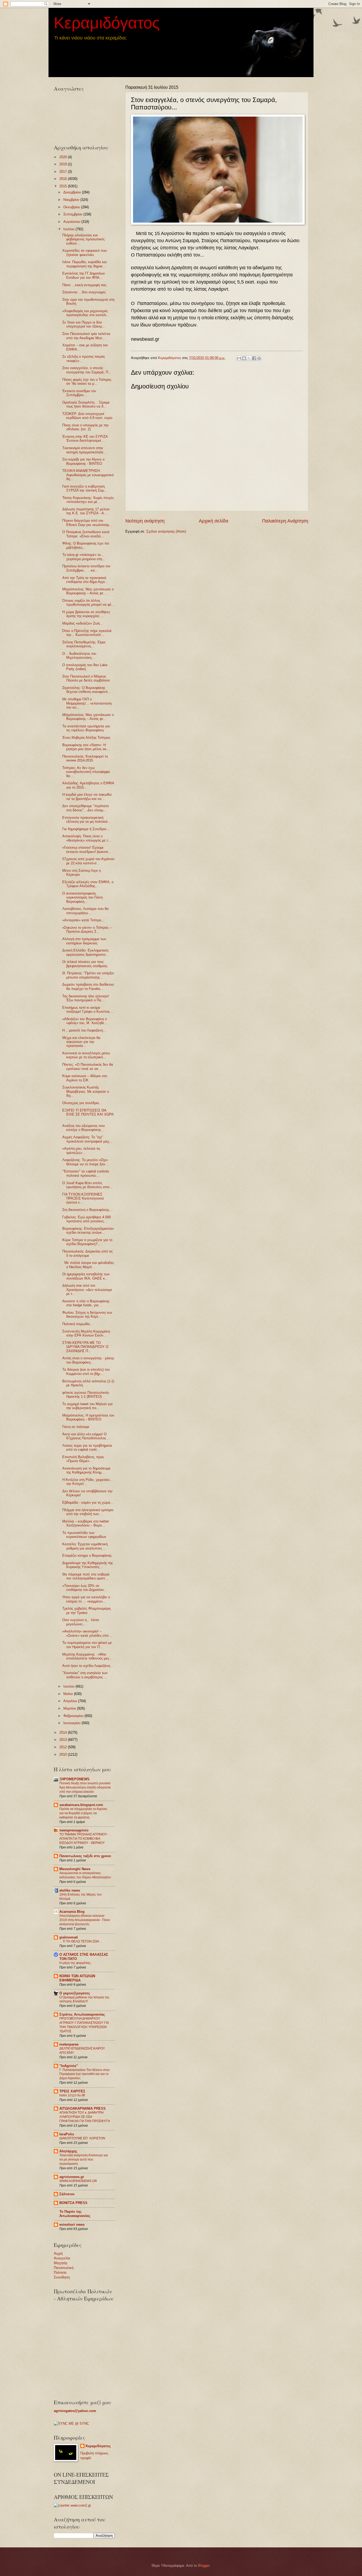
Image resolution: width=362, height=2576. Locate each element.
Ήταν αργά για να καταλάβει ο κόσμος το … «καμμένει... (86, 1599)
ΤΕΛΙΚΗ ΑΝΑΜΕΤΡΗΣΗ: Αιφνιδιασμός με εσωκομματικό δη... (88, 475)
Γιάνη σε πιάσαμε (76, 1427)
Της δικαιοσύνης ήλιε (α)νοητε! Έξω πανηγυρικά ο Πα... (86, 998)
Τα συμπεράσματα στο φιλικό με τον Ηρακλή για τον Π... (87, 1645)
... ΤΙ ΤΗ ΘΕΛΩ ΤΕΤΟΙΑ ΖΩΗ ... (81, 1941)
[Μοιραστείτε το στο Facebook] (254, 358)
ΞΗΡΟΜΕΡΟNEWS (74, 1779)
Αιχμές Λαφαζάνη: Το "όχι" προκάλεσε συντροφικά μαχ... (87, 1139)
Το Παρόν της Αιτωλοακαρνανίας (75, 2214)
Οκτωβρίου (72, 207)
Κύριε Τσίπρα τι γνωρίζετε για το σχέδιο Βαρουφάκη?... (87, 1242)
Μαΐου (69, 1694)
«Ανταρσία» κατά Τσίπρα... (83, 920)
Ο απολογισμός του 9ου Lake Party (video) (85, 667)
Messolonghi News (75, 1869)
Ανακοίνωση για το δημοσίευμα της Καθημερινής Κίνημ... (86, 1470)
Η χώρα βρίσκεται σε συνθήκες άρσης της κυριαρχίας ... (86, 614)
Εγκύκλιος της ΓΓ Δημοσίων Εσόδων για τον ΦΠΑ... (84, 275)
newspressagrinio (74, 1830)
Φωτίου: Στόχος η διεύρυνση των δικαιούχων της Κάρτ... (87, 1314)
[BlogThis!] (244, 358)
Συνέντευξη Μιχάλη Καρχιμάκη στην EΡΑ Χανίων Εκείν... (86, 1333)
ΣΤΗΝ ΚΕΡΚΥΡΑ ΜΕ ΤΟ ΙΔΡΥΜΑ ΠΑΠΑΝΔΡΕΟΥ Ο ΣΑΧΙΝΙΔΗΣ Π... (85, 1347)
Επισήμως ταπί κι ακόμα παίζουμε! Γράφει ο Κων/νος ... (88, 1010)
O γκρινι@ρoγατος (75, 1993)
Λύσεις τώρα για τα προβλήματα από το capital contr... (87, 1448)
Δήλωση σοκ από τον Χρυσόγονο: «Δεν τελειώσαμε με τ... (87, 1290)
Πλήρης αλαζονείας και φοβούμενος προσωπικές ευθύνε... (83, 239)
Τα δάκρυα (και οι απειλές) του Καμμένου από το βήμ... (86, 1371)
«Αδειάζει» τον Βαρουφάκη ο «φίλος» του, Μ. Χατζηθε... (85, 1021)
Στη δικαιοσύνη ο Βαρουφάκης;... (88, 1210)
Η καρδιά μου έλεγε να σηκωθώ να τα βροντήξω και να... (87, 796)
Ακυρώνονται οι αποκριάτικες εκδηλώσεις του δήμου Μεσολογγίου (85, 1875)
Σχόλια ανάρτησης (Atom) (166, 531)
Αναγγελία (62, 2258)
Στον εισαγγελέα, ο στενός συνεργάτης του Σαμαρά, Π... (87, 370)
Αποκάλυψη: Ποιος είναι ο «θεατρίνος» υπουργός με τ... (87, 838)
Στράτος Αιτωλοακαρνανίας (82, 2014)
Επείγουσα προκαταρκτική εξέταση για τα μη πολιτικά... (87, 820)
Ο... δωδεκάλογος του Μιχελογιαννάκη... (79, 656)
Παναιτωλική (64, 2268)
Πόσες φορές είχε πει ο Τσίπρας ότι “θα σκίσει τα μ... (87, 382)
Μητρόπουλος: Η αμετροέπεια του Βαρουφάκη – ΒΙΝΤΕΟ (88, 1417)
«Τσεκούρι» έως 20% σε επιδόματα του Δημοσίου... (85, 1588)
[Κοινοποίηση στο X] (249, 358)
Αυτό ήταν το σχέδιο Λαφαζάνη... (88, 1666)
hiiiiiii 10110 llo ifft (72, 2095)
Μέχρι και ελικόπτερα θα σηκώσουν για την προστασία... (81, 1042)
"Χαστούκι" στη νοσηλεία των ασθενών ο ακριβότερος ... (85, 1675)
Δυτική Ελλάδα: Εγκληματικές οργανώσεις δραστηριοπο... (85, 952)
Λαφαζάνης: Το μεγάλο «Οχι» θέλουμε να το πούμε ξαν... (85, 1162)
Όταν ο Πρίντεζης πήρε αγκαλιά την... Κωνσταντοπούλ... (87, 633)
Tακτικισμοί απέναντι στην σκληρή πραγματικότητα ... (85, 450)
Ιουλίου (69, 229)
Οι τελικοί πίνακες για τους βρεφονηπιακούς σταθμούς (85, 964)
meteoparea (69, 2044)
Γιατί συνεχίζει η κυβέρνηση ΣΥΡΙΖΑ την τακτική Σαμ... (85, 488)
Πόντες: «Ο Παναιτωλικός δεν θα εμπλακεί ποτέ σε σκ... (88, 1066)
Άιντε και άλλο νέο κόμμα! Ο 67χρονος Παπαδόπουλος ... (86, 1436)
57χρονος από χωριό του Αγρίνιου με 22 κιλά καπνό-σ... (88, 861)
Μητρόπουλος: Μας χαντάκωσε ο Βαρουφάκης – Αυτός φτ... (88, 591)
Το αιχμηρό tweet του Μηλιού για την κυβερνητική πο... (87, 1406)
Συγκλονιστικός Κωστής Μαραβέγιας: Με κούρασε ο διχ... (86, 1091)
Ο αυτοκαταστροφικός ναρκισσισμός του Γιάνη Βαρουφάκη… (82, 897)
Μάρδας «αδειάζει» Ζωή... (83, 623)
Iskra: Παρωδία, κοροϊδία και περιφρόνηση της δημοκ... (85, 264)
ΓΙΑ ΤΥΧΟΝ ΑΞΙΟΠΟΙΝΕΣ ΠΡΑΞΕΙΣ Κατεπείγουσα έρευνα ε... (83, 1198)
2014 (64, 1732)
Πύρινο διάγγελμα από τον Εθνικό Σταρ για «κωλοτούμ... (87, 523)
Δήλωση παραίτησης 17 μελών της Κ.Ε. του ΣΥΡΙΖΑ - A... (86, 511)
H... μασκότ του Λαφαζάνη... (84, 1030)
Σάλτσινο (67, 2194)
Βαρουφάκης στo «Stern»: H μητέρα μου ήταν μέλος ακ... (86, 747)
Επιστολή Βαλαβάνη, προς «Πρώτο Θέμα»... (83, 1459)
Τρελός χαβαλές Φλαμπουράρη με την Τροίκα (86, 1610)
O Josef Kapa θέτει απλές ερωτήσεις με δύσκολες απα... (87, 1185)
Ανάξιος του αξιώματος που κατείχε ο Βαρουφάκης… (83, 1128)
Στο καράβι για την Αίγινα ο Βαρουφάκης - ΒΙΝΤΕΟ (83, 461)
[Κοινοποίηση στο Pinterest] (259, 358)
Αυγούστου (72, 222)
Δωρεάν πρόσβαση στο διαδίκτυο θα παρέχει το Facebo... (88, 986)
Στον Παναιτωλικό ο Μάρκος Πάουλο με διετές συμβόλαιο (86, 678)
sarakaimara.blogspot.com (81, 1805)
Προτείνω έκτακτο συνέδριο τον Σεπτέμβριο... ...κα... (86, 568)
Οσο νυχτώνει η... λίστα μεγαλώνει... (81, 1622)
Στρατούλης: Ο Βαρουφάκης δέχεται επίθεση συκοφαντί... (87, 690)
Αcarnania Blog (72, 1912)
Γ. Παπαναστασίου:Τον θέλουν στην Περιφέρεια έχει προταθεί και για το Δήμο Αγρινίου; (85, 2074)
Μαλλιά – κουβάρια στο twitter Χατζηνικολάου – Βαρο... (86, 1523)
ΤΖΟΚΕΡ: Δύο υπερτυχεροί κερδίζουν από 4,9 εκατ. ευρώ (87, 416)
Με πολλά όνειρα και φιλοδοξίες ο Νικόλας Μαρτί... (88, 1265)
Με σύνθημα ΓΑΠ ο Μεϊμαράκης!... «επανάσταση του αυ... (87, 703)
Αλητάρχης (68, 2151)
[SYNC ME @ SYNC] (71, 2424)
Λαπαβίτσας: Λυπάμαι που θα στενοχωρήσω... (85, 911)
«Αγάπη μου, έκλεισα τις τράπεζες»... (81, 1150)
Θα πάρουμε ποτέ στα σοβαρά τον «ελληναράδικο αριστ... (86, 1576)
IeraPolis (67, 2134)
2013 (64, 1740)
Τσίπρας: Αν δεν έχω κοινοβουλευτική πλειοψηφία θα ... (86, 772)
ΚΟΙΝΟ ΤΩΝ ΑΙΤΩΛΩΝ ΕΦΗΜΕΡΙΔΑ (77, 1978)
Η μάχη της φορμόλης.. (76, 1963)
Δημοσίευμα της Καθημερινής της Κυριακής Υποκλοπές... (88, 1565)
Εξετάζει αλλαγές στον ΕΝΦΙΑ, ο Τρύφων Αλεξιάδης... (88, 884)
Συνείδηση (62, 2277)
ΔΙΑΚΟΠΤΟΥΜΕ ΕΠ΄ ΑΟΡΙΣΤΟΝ (82, 2138)
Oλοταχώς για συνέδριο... (82, 1103)
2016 (64, 179)
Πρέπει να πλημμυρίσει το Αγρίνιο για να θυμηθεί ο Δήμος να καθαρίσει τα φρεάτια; (83, 1813)
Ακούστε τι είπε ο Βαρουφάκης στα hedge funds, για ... (86, 1303)
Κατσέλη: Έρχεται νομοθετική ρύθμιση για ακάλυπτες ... (85, 1546)
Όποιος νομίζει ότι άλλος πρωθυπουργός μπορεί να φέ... (88, 603)
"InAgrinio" (69, 2066)
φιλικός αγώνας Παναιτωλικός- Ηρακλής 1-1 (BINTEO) (86, 1395)
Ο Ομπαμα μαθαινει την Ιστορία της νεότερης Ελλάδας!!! (84, 1999)
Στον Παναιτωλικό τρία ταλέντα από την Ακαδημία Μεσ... (86, 336)
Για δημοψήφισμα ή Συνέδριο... (86, 829)
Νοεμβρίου (72, 200)
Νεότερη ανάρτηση (145, 521)
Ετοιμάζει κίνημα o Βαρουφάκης (87, 1555)
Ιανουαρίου (72, 1723)
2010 (64, 1754)
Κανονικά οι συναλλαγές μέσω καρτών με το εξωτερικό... (86, 1055)
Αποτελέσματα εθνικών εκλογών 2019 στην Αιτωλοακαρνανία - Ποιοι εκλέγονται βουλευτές (85, 1920)
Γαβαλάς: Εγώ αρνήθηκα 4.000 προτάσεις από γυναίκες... (87, 1219)
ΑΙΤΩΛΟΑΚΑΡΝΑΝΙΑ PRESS (83, 2108)
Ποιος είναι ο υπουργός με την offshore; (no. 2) (85, 427)
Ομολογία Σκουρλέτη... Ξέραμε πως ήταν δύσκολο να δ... (86, 404)
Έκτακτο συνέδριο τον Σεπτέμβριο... (79, 393)
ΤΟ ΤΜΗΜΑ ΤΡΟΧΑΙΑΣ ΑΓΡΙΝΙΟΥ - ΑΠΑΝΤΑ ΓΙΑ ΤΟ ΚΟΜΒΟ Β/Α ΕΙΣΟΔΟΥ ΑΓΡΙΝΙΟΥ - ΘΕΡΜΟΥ (84, 1839)
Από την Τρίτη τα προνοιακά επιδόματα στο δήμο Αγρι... (85, 580)
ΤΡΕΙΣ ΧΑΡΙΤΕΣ (72, 2091)
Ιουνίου (69, 1686)
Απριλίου (71, 1701)
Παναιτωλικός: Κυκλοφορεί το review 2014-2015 (85, 758)
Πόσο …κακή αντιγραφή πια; (85, 285)
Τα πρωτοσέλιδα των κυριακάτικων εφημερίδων (84, 1535)
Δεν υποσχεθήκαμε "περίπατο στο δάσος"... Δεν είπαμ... (85, 808)
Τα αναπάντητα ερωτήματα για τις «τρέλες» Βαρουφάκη (86, 728)
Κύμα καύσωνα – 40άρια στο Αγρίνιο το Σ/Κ (85, 1078)
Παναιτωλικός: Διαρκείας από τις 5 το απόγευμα (87, 1253)
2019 (64, 164)
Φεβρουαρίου (74, 1716)
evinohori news (72, 2225)
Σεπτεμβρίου (73, 214)
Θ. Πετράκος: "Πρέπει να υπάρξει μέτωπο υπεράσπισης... (88, 975)
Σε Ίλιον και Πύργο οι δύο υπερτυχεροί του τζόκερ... (84, 324)
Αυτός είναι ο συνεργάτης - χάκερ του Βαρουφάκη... (88, 1360)
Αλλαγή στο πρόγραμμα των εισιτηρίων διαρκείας (84, 941)
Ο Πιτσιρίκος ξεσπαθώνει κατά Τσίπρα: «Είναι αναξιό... (86, 534)
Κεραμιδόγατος (107, 23)
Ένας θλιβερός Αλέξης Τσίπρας (86, 738)
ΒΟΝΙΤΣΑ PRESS (73, 2203)
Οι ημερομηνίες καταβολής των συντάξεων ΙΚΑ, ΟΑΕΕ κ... (86, 1276)
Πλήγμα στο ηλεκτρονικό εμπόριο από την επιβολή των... (88, 1512)
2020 (64, 157)
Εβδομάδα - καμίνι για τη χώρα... (88, 1502)
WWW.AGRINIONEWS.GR (78, 2181)
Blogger (204, 2566)
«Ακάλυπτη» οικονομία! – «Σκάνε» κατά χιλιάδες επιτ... (87, 1633)
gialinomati (69, 1937)
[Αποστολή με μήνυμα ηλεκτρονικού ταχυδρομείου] (239, 358)
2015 (64, 186)
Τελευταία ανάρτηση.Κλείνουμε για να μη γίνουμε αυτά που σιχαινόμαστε (84, 2159)
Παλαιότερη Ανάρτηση (285, 521)
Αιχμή (58, 2253)
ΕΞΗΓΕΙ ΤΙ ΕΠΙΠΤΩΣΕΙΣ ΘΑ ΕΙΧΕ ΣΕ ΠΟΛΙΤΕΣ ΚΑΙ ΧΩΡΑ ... (88, 1114)
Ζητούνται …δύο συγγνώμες (84, 292)
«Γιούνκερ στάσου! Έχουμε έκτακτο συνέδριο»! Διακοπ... (87, 849)
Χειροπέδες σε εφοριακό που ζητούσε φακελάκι (85, 253)
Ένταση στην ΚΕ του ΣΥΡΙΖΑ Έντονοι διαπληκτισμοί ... (85, 439)
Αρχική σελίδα (213, 521)
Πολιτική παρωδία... (78, 1324)
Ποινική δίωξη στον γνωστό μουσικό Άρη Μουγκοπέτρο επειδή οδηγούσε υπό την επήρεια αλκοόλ (85, 1787)
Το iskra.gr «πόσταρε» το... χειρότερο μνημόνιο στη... (84, 557)
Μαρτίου (70, 1708)
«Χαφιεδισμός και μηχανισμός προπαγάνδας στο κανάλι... (86, 313)
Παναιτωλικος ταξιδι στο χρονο (85, 1856)
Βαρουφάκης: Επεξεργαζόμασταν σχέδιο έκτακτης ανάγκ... (88, 1231)
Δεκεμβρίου (73, 192)
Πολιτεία (60, 2272)
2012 (64, 1747)
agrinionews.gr (72, 2177)
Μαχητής (61, 2263)
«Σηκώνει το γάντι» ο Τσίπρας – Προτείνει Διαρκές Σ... (87, 930)
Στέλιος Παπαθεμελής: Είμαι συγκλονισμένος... (84, 644)
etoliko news (70, 1890)
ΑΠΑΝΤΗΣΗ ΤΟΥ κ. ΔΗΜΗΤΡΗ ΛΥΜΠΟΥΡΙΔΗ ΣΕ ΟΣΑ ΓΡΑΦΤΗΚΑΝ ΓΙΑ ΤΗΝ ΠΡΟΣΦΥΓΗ (85, 2117)
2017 (64, 172)
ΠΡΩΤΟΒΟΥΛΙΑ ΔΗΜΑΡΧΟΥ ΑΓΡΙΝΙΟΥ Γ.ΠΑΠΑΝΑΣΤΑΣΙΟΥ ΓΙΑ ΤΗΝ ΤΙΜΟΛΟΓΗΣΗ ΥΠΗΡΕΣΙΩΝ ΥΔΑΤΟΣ (84, 2025)
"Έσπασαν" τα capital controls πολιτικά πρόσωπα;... (86, 1173)
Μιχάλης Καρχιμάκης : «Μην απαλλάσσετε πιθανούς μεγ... (87, 1656)
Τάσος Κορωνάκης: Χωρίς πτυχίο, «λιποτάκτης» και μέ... (88, 500)
